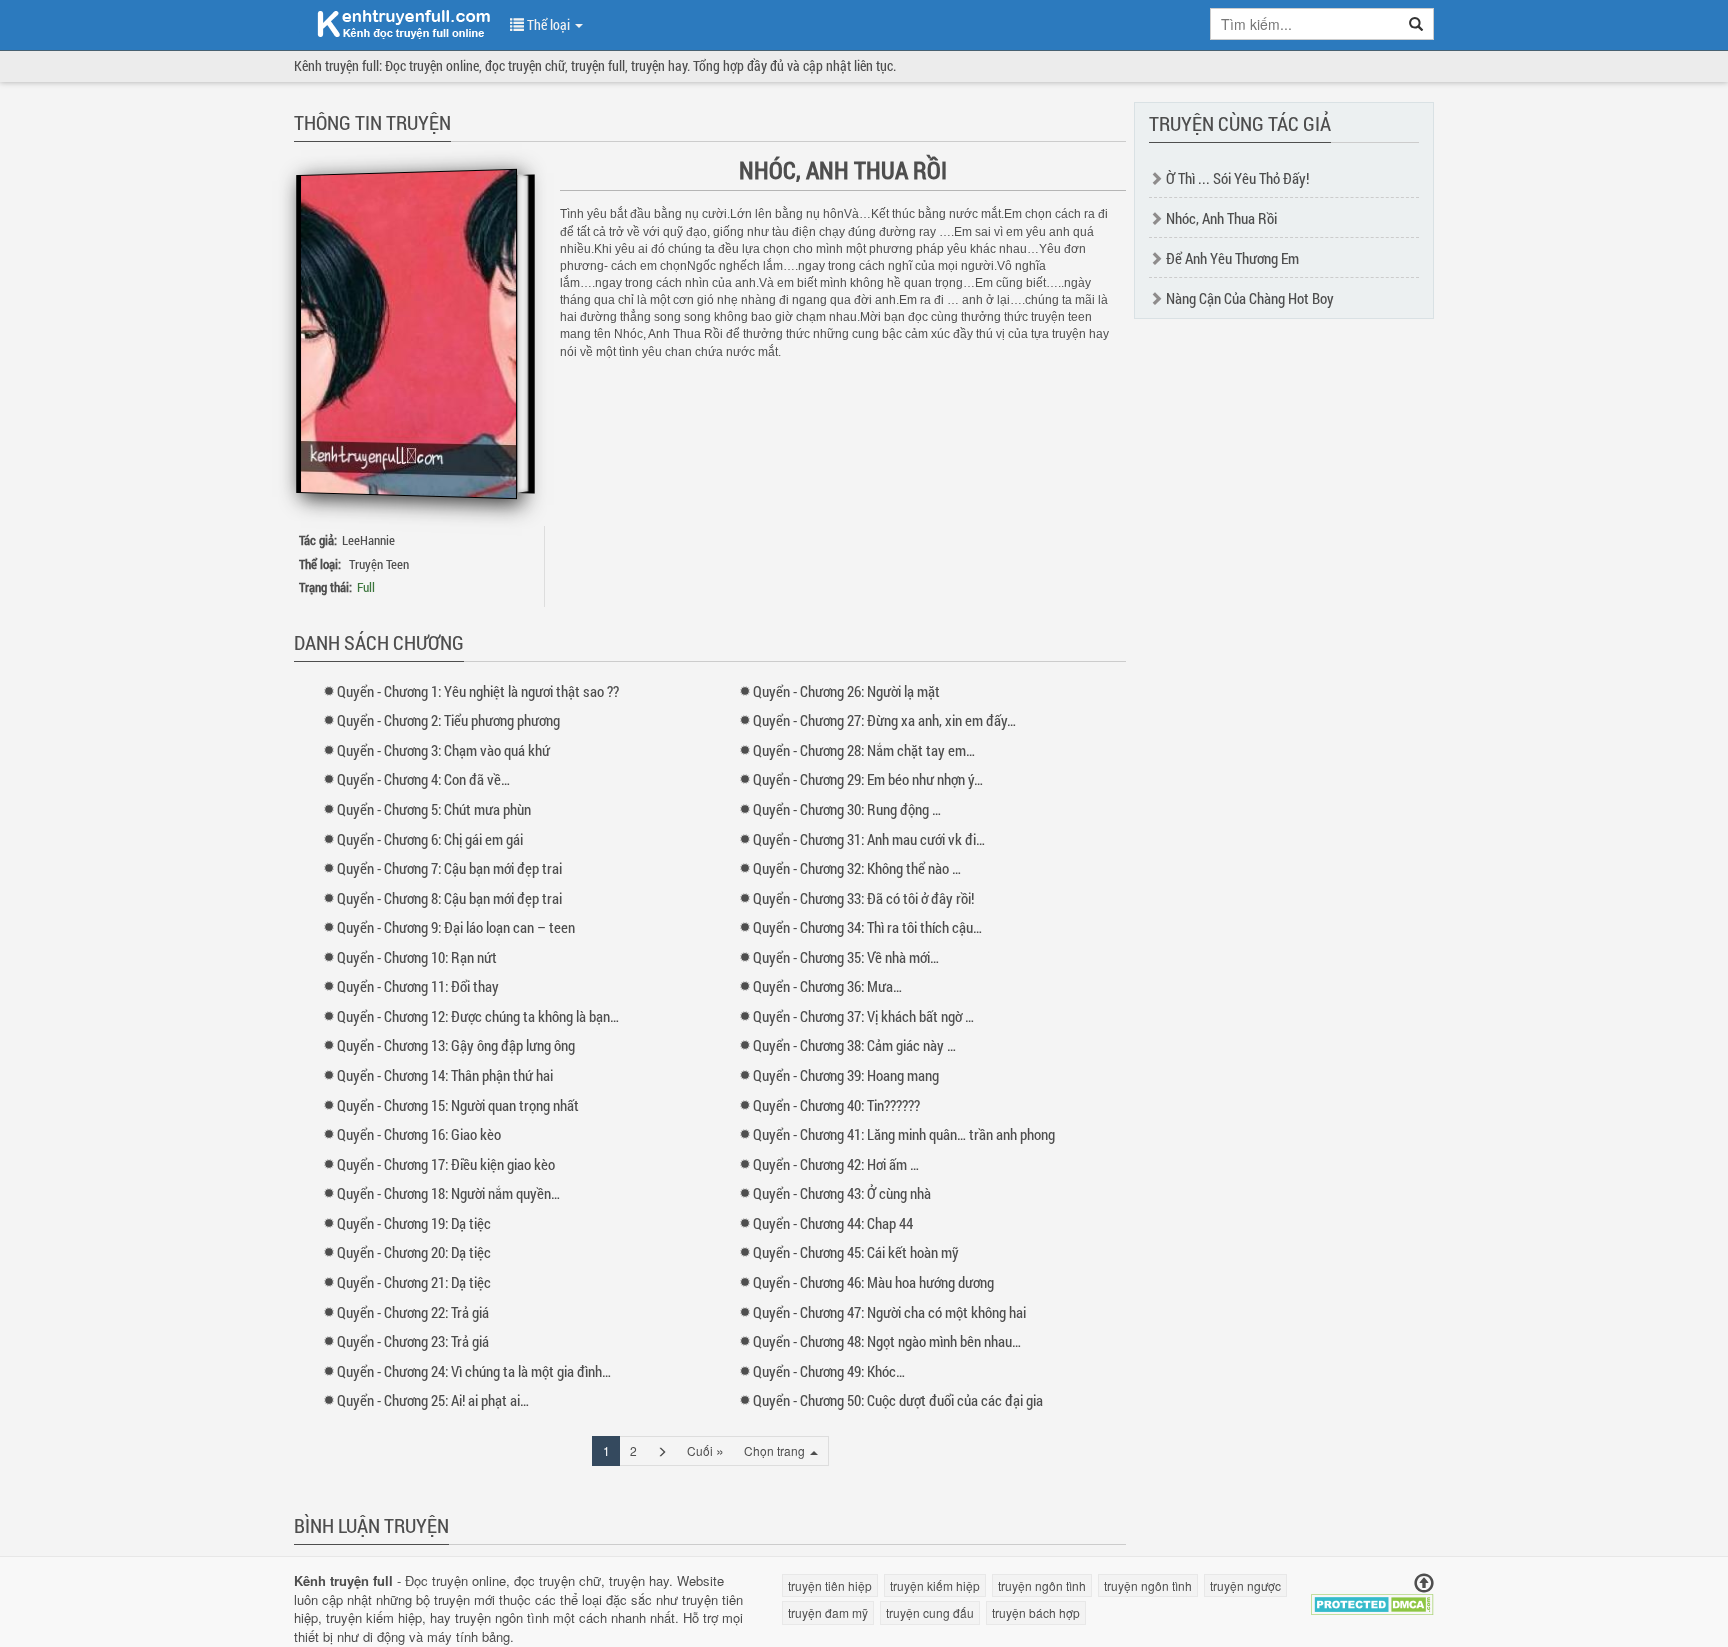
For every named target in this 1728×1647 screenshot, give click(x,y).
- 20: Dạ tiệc (414, 1252)
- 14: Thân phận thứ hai (445, 1075)
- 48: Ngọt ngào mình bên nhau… (887, 1341)
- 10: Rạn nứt (417, 957)
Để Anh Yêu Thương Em (1232, 258)
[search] (1416, 24)
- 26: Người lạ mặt (846, 691)
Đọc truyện (436, 1580)
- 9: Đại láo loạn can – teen (456, 927)
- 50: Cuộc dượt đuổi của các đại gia (898, 1400)
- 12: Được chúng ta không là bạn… (478, 1016)
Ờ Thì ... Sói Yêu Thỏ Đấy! (1237, 178)
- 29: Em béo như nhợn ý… (868, 779)
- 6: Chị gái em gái (430, 839)
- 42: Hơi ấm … (836, 1164)
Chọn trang (776, 1450)
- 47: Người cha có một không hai (889, 1312)
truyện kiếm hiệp (374, 1617)
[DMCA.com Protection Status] (1372, 1602)
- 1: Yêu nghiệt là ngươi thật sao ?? (478, 691)
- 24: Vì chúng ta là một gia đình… (474, 1371)
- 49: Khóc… (829, 1371)
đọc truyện (544, 1580)
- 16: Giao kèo (419, 1134)
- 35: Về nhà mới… (846, 957)
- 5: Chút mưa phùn (434, 809)
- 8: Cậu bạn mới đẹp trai (449, 898)
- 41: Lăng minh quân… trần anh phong (904, 1134)
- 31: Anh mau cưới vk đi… (869, 839)
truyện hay (639, 1580)
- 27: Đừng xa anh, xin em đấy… (884, 720)
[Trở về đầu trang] (1424, 1583)
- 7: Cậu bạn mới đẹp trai (449, 868)
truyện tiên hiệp (830, 1585)
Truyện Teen (379, 564)
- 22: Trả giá (413, 1312)
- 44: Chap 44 (833, 1223)
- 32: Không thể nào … (857, 868)
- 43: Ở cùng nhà (842, 1193)
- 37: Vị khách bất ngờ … (863, 1016)
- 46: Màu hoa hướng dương (873, 1282)
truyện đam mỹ (828, 1612)
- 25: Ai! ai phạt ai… (433, 1400)
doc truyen (392, 23)
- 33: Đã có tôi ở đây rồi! (863, 898)
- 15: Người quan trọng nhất (458, 1105)
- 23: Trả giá (413, 1341)
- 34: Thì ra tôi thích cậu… (867, 927)
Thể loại (548, 24)
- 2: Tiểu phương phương (448, 720)
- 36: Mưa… (827, 986)
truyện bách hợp (1036, 1612)
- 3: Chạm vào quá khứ (443, 750)
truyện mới (464, 1599)
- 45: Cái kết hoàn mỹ (856, 1252)
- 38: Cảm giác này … (854, 1045)
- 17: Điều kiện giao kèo (446, 1164)
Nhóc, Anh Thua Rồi (1221, 218)
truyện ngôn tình (502, 1617)
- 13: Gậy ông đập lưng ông (456, 1045)
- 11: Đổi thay (418, 986)
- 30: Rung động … (847, 809)
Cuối (705, 1450)
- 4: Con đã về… (423, 779)
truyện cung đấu (930, 1612)
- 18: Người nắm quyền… (448, 1193)
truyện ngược (1245, 1585)
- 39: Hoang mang (846, 1075)
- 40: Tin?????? (836, 1105)
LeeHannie (368, 540)
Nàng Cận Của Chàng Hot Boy (1250, 298)
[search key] (1305, 24)
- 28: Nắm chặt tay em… (864, 750)
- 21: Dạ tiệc (414, 1282)
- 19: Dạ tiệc (414, 1223)
